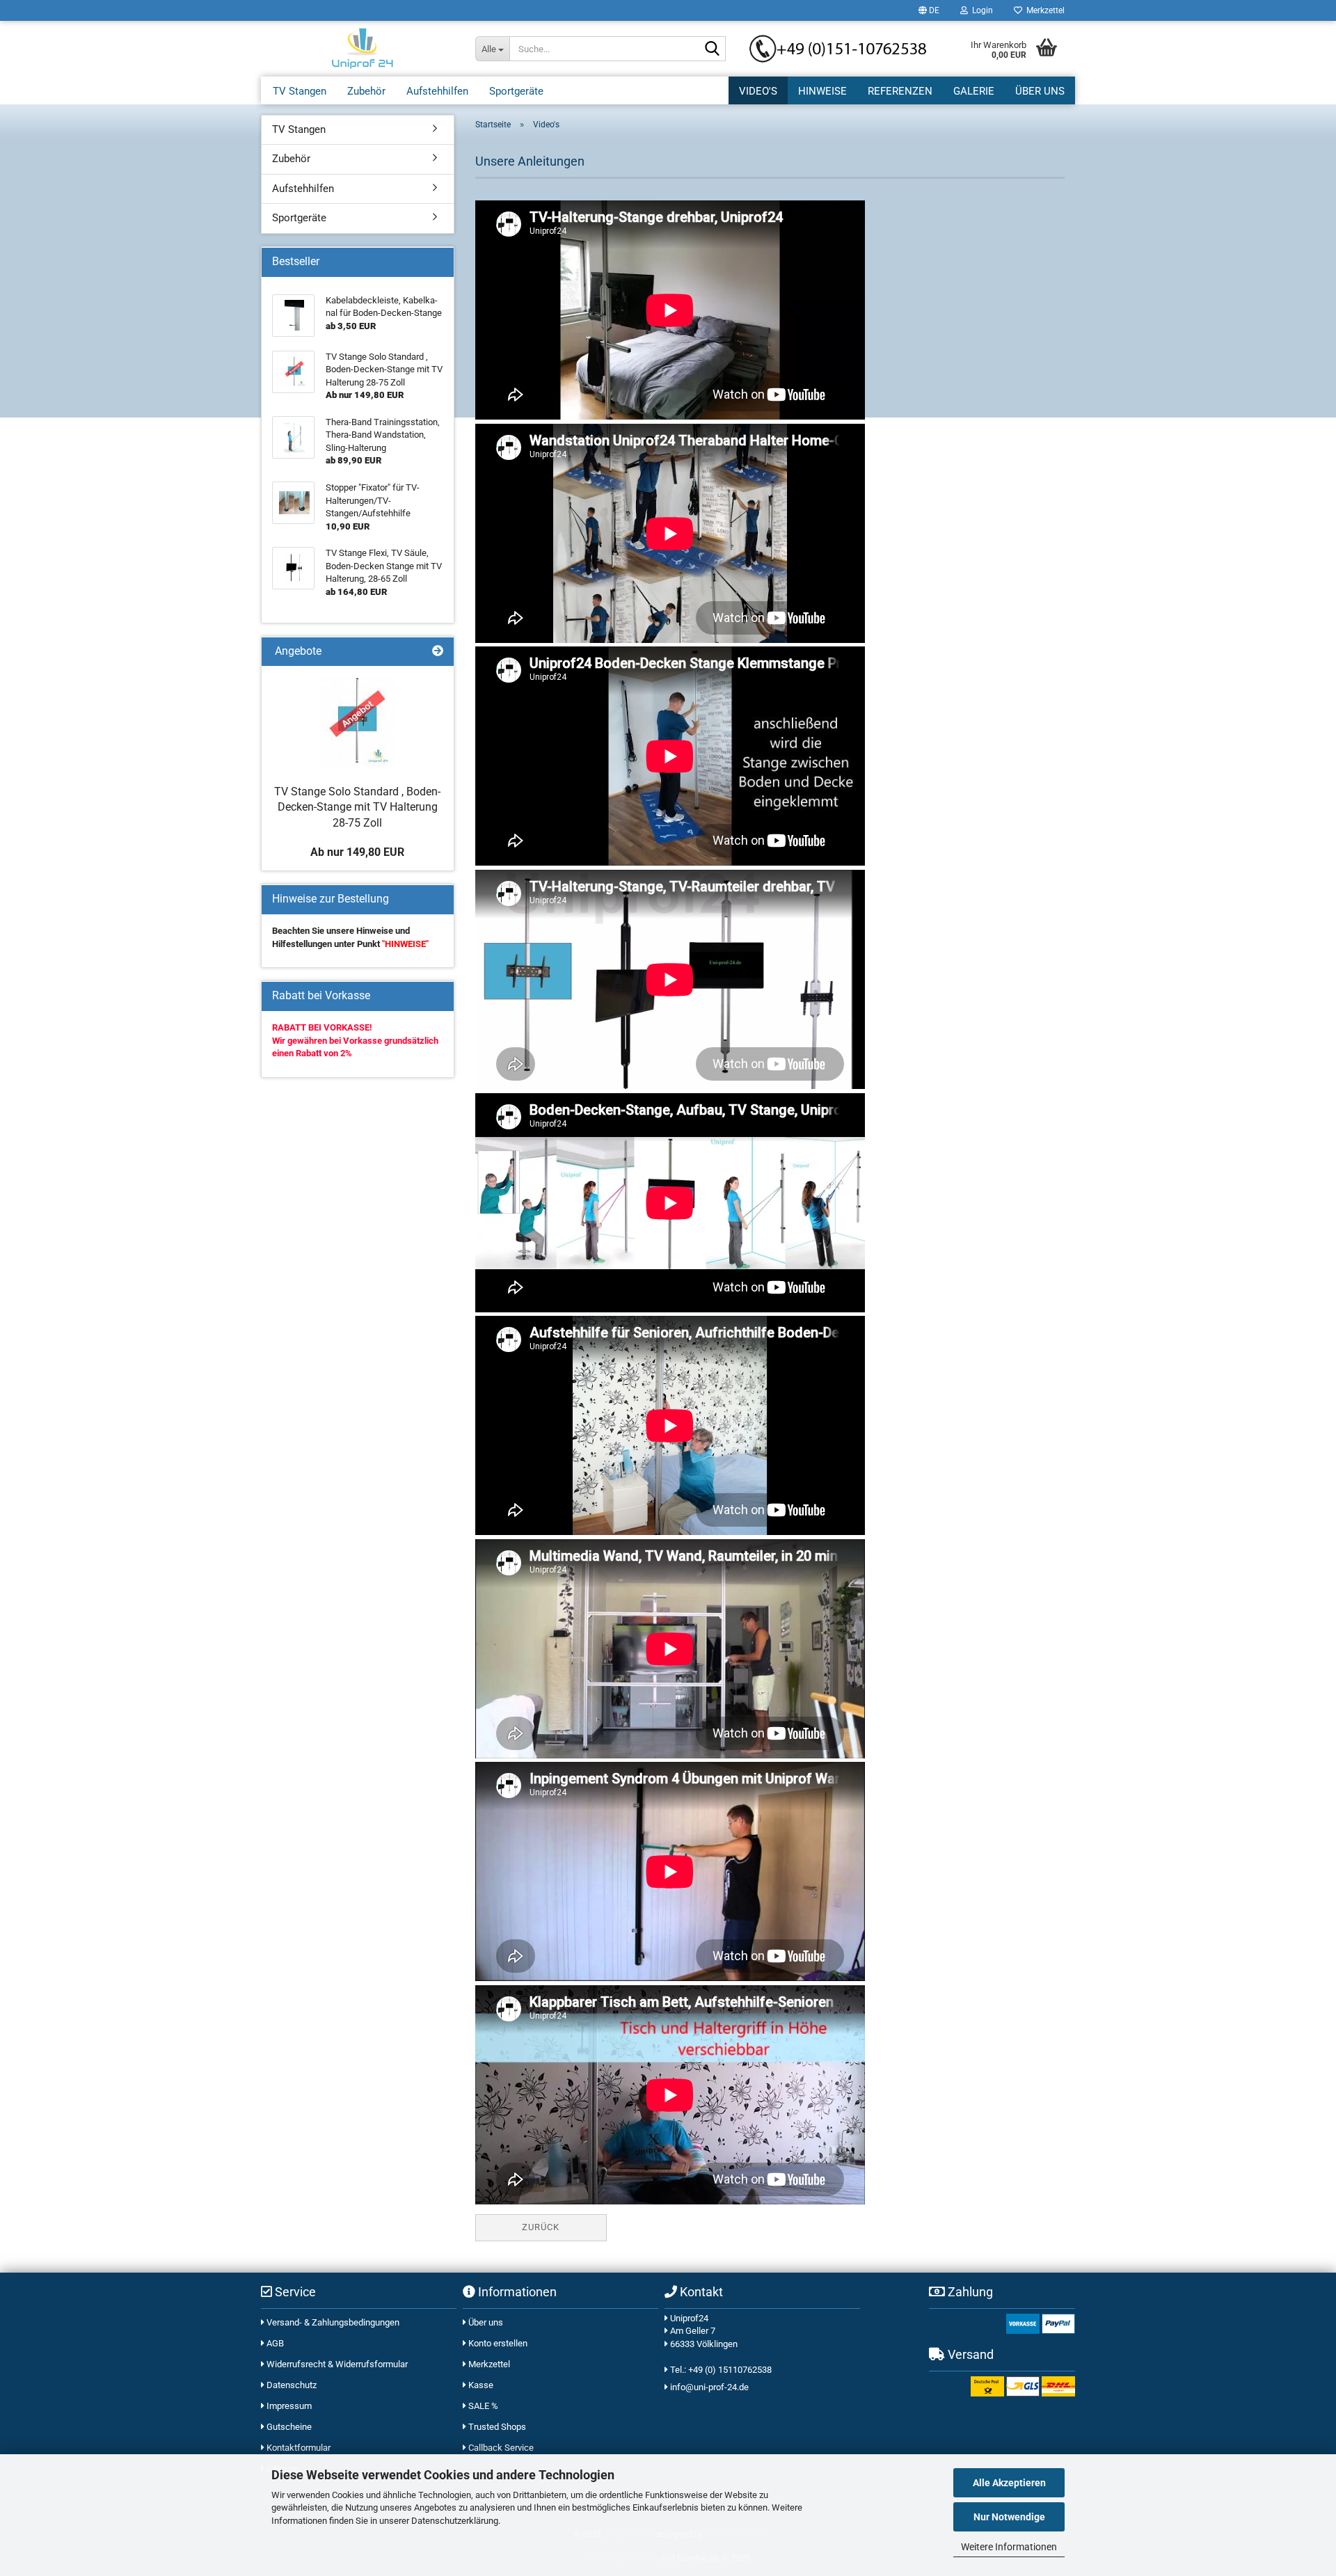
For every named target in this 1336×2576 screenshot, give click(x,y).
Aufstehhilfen (437, 91)
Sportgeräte (516, 91)
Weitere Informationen (1009, 2547)
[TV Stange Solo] (357, 722)
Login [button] (980, 10)
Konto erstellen (497, 2343)
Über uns (1040, 91)
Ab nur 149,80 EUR (357, 852)
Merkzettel (1043, 10)
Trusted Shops (496, 2427)
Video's (758, 91)
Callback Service (500, 2448)
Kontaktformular (297, 2448)
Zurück (541, 2227)
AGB (274, 2343)
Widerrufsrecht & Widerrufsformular (336, 2364)
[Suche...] (713, 49)
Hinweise (822, 91)
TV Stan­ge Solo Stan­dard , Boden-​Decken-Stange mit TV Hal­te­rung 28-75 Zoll (357, 808)
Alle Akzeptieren (1009, 2483)
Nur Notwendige (1009, 2517)
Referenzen (900, 91)
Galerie (974, 91)
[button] (929, 10)
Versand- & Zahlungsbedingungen (332, 2322)
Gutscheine (288, 2427)
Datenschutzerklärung (455, 2521)
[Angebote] (438, 652)
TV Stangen (300, 91)
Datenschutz (291, 2385)
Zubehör (366, 91)
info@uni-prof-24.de (709, 2387)
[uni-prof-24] (363, 49)
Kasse (480, 2385)
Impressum (288, 2406)
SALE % (482, 2406)
